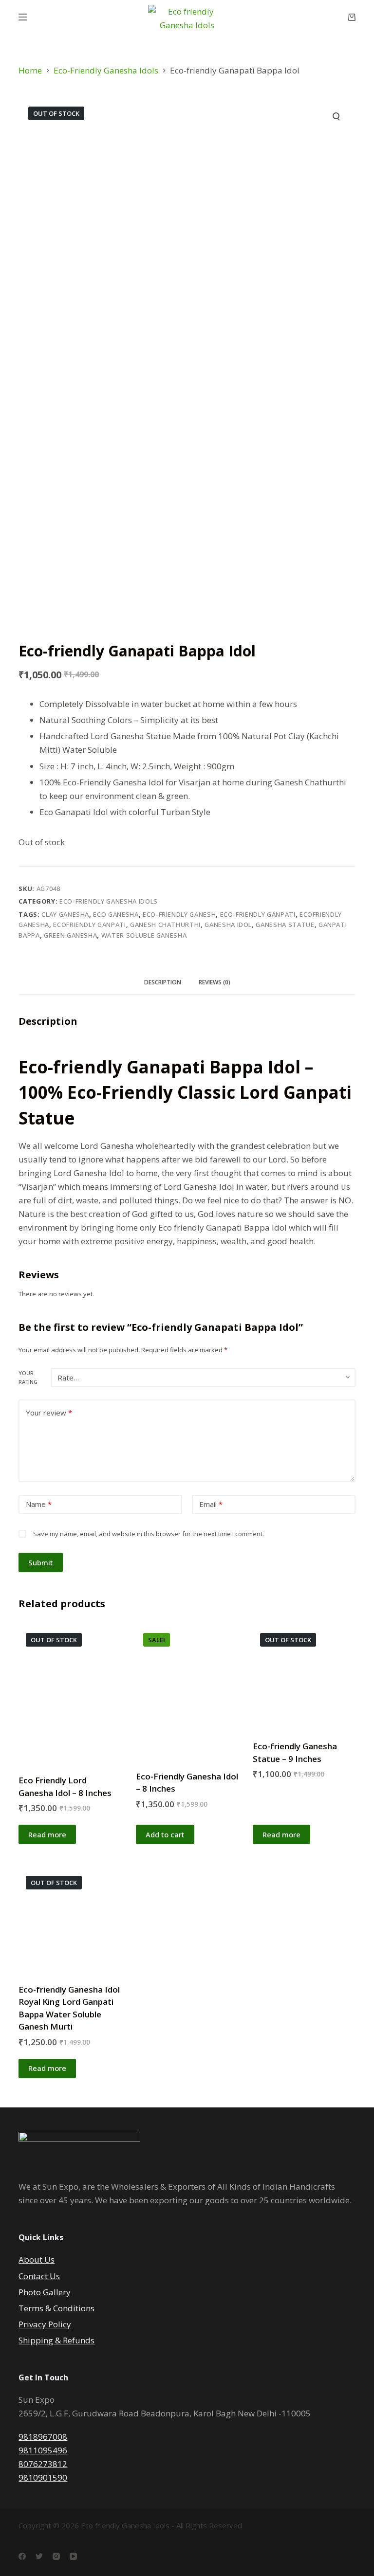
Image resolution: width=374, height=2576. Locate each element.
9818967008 (43, 2437)
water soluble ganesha (144, 935)
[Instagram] (56, 2556)
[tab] (163, 982)
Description (163, 982)
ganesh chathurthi (165, 925)
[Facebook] (22, 2556)
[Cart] (352, 17)
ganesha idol (228, 925)
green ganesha (70, 935)
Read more (47, 1834)
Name (39, 1504)
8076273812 (43, 2464)
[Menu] (23, 17)
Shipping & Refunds (56, 2340)
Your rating (28, 1377)
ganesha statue (285, 925)
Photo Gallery (45, 2292)
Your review (49, 1413)
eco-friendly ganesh (179, 914)
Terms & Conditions (56, 2308)
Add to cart (165, 1834)
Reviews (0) (215, 982)
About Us (37, 2259)
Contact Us (39, 2276)
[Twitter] (39, 2556)
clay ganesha (65, 914)
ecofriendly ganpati (89, 925)
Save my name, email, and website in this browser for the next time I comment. (149, 1534)
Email (211, 1504)
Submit (41, 1562)
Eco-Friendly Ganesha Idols (109, 901)
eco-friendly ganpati (258, 914)
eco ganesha (116, 914)
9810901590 (43, 2477)
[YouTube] (73, 2556)
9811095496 (43, 2450)
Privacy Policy (45, 2324)
